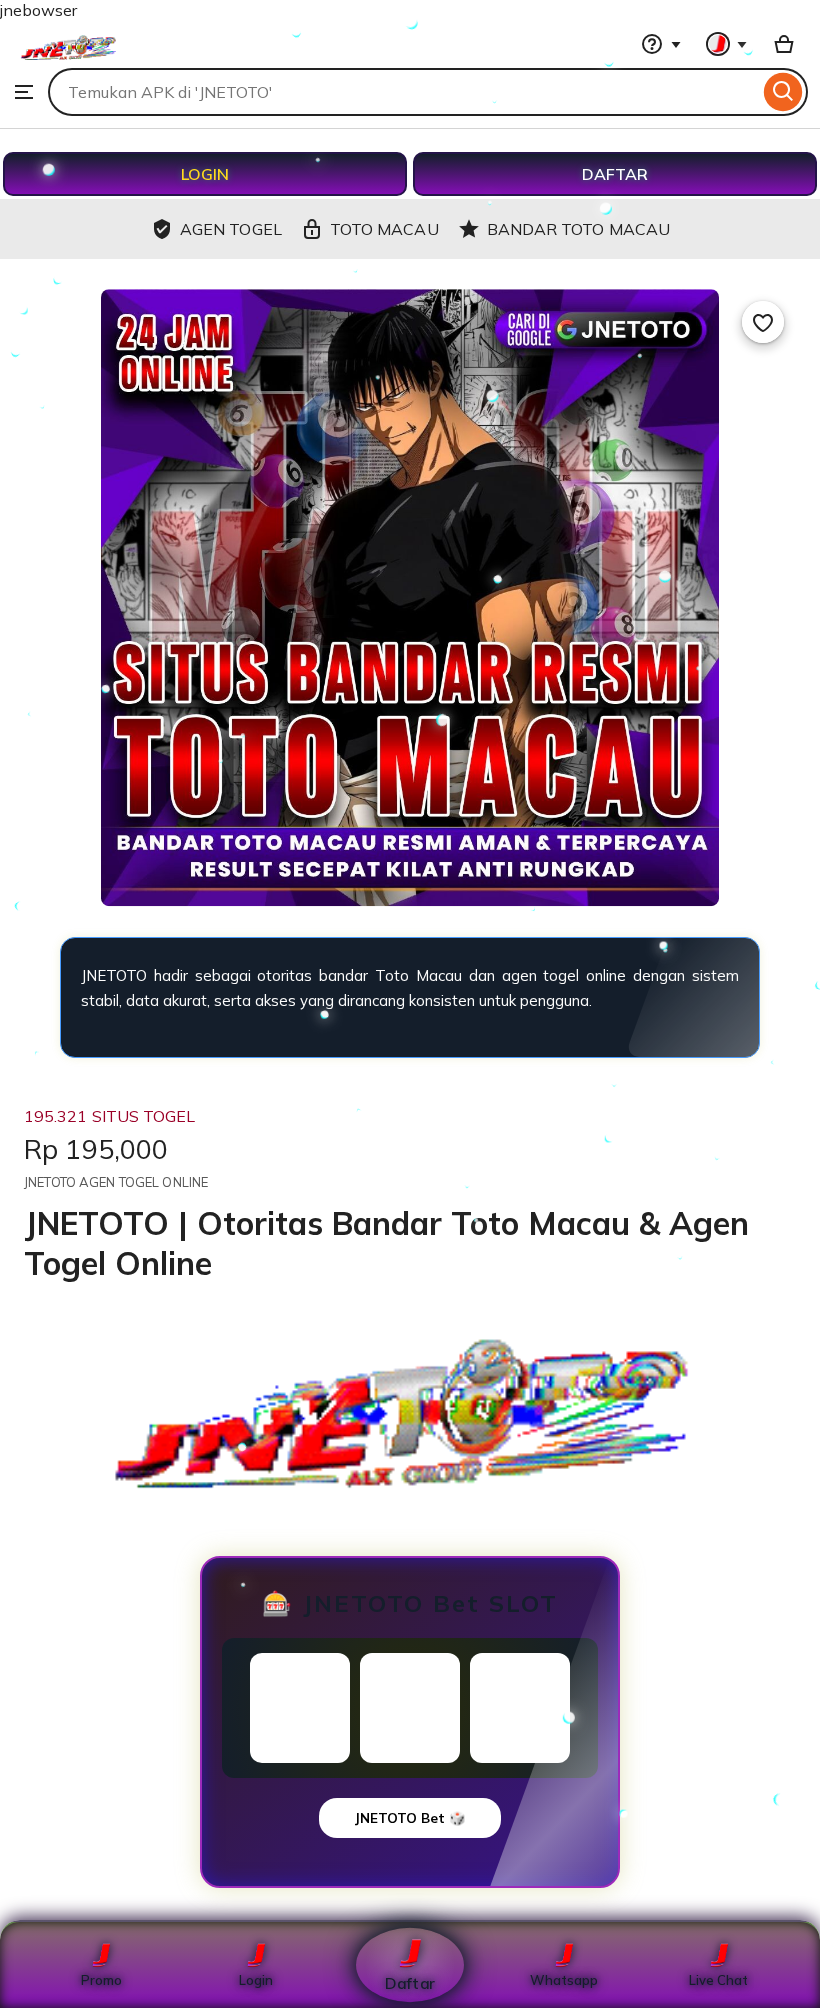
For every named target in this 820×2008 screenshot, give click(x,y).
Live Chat (718, 1980)
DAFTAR (615, 174)
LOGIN (205, 174)
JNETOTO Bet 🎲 (410, 1818)
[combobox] (403, 92)
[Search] (783, 92)
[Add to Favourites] (763, 322)
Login (256, 1980)
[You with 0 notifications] (727, 44)
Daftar (410, 1982)
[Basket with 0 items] (784, 44)
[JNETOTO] (70, 61)
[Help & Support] (661, 44)
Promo (101, 1980)
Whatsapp (564, 1980)
